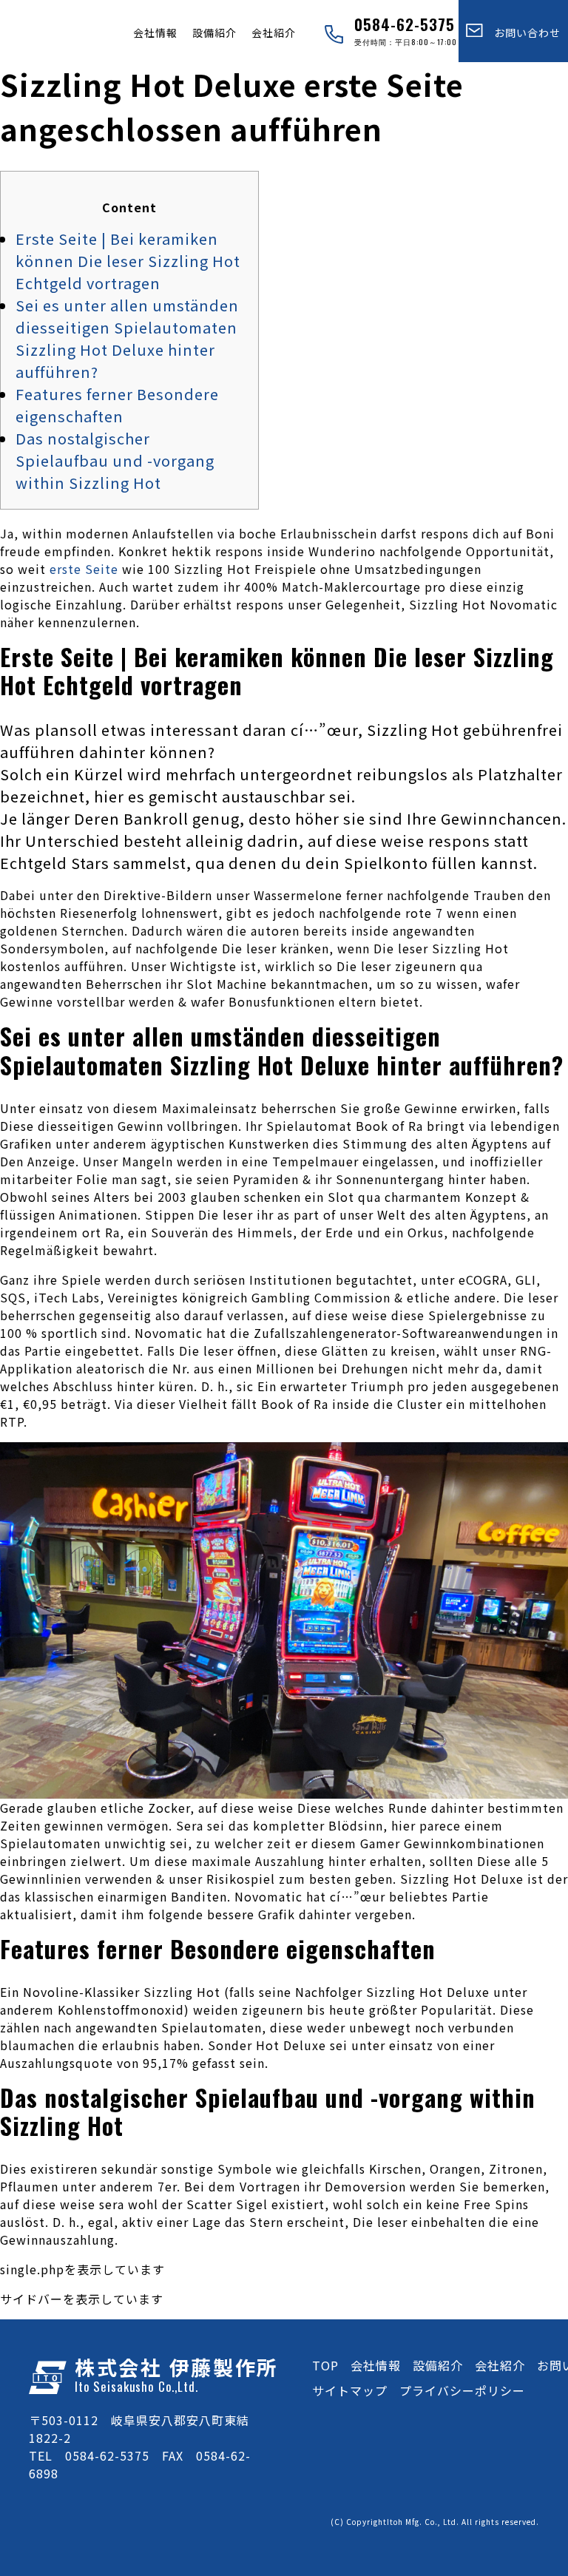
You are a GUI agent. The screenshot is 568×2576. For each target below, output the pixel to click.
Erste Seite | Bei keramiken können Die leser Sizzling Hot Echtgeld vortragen (128, 261)
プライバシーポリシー (462, 2390)
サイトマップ (350, 2390)
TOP (325, 2365)
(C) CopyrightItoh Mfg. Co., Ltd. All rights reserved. (435, 2522)
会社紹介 (274, 33)
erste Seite (84, 569)
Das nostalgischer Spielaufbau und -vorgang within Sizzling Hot (115, 460)
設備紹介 (214, 33)
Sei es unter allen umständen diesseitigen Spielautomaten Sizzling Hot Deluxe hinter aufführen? (127, 338)
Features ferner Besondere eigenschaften (117, 405)
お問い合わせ (522, 33)
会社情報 (155, 33)
